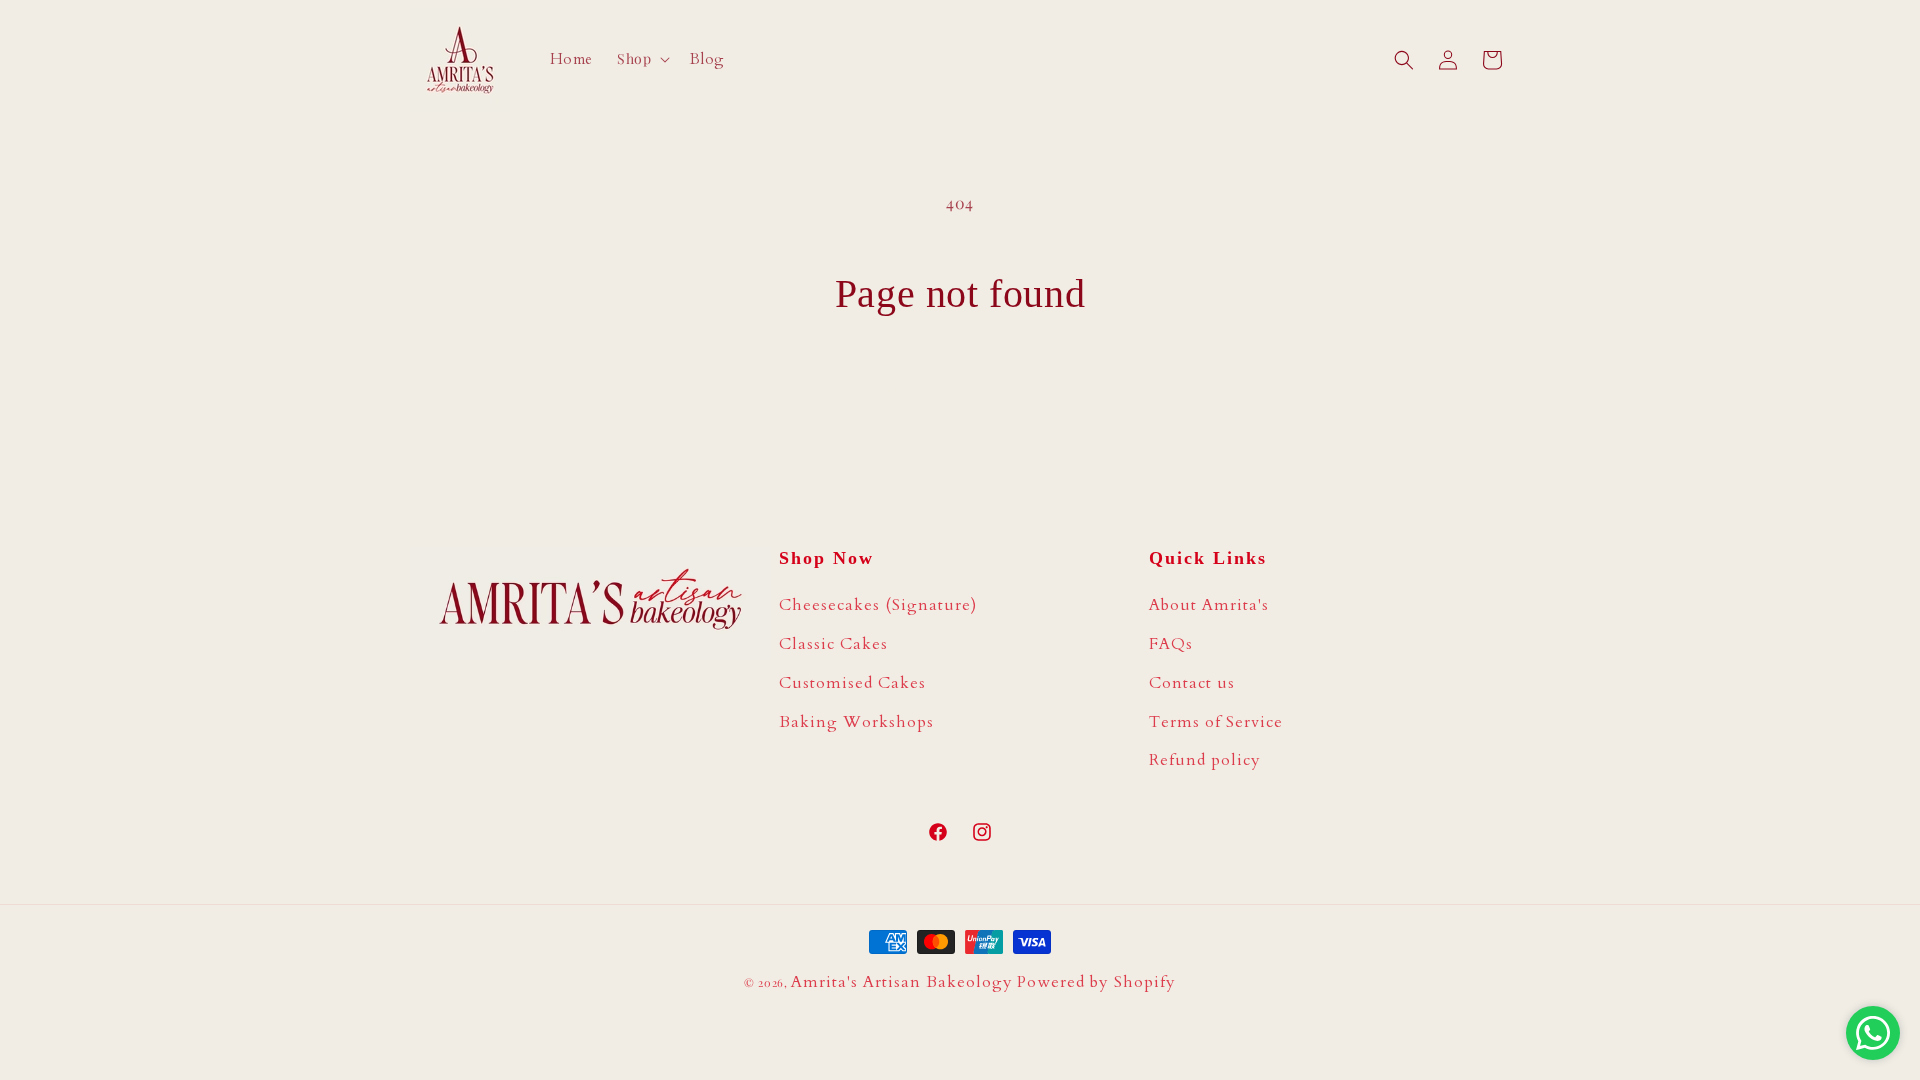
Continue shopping (960, 393)
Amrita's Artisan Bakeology (902, 982)
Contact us (1192, 683)
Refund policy (1205, 760)
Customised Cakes (852, 683)
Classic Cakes (833, 644)
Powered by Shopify (1096, 982)
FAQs (1171, 644)
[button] (641, 59)
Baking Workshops (856, 722)
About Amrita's (1209, 605)
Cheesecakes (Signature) (878, 605)
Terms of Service (1216, 722)
